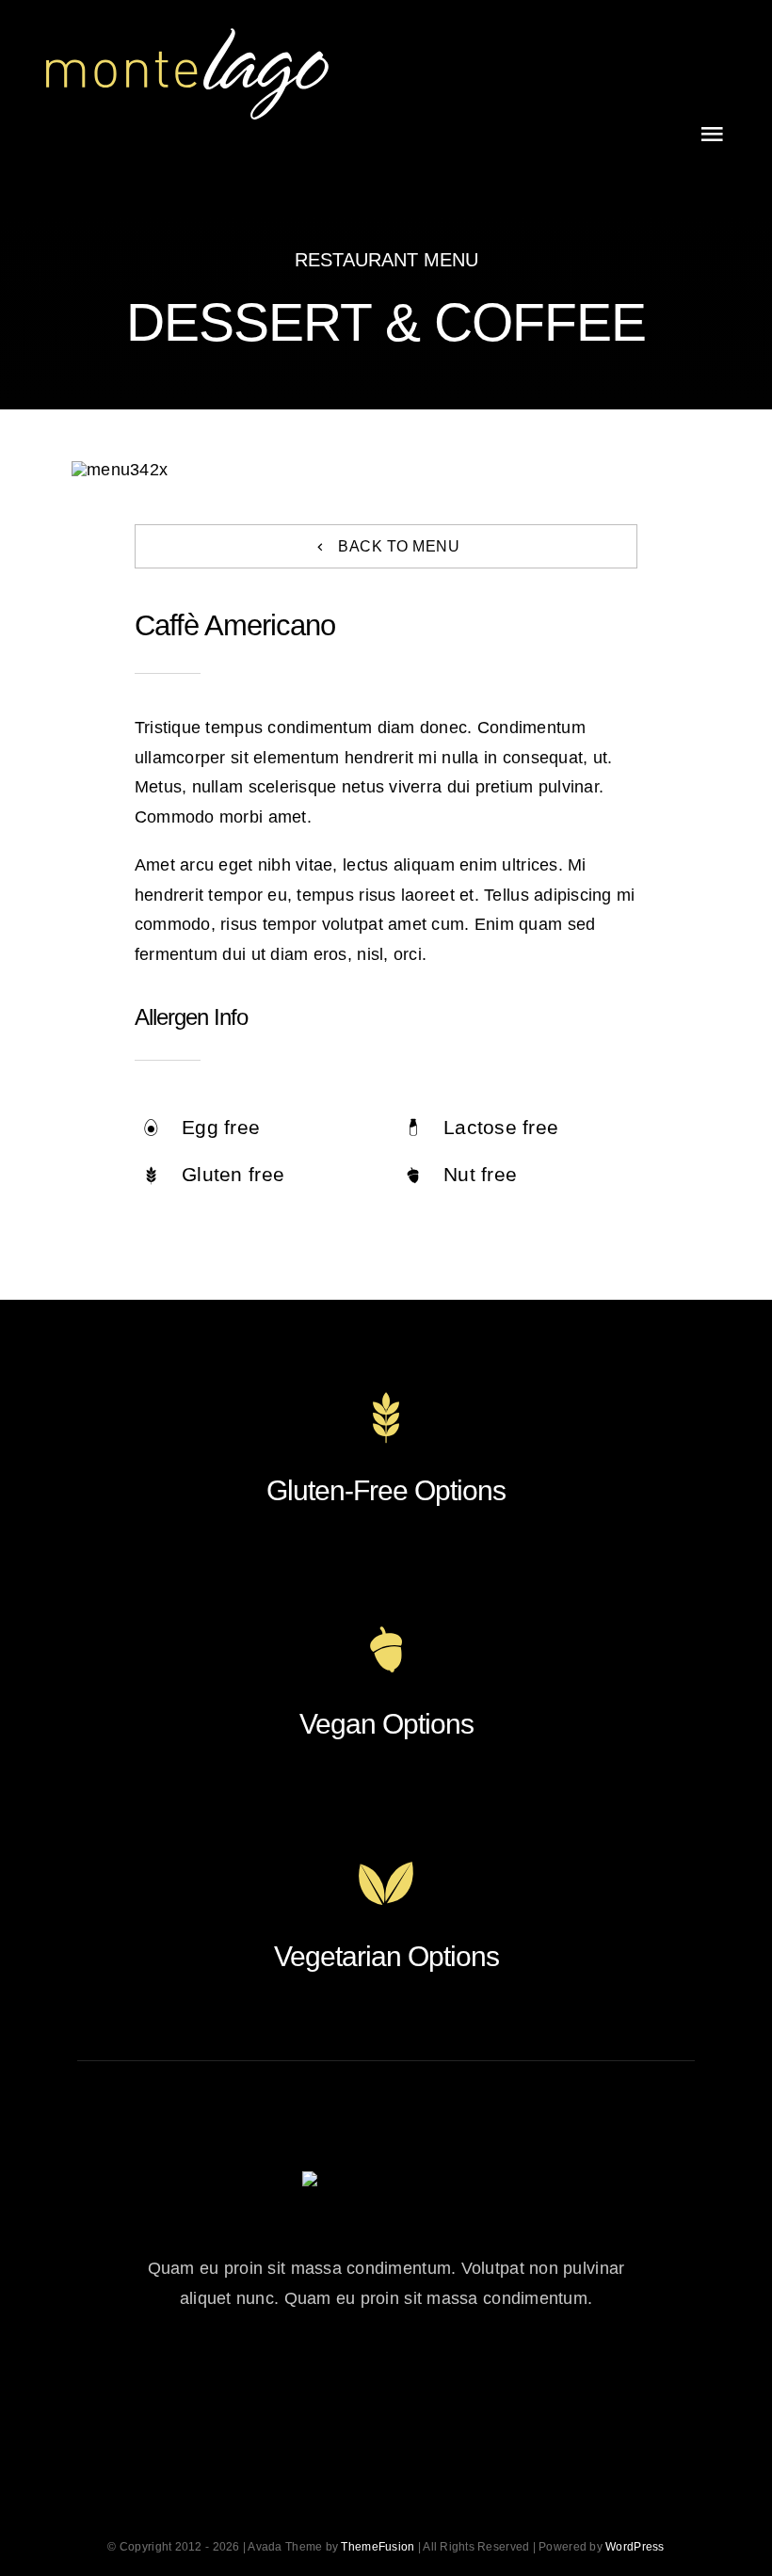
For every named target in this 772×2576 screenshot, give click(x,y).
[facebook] (283, 2383)
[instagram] (386, 2383)
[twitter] (335, 2383)
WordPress (635, 2547)
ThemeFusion (378, 2547)
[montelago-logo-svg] (187, 37)
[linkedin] (490, 2383)
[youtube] (438, 2383)
